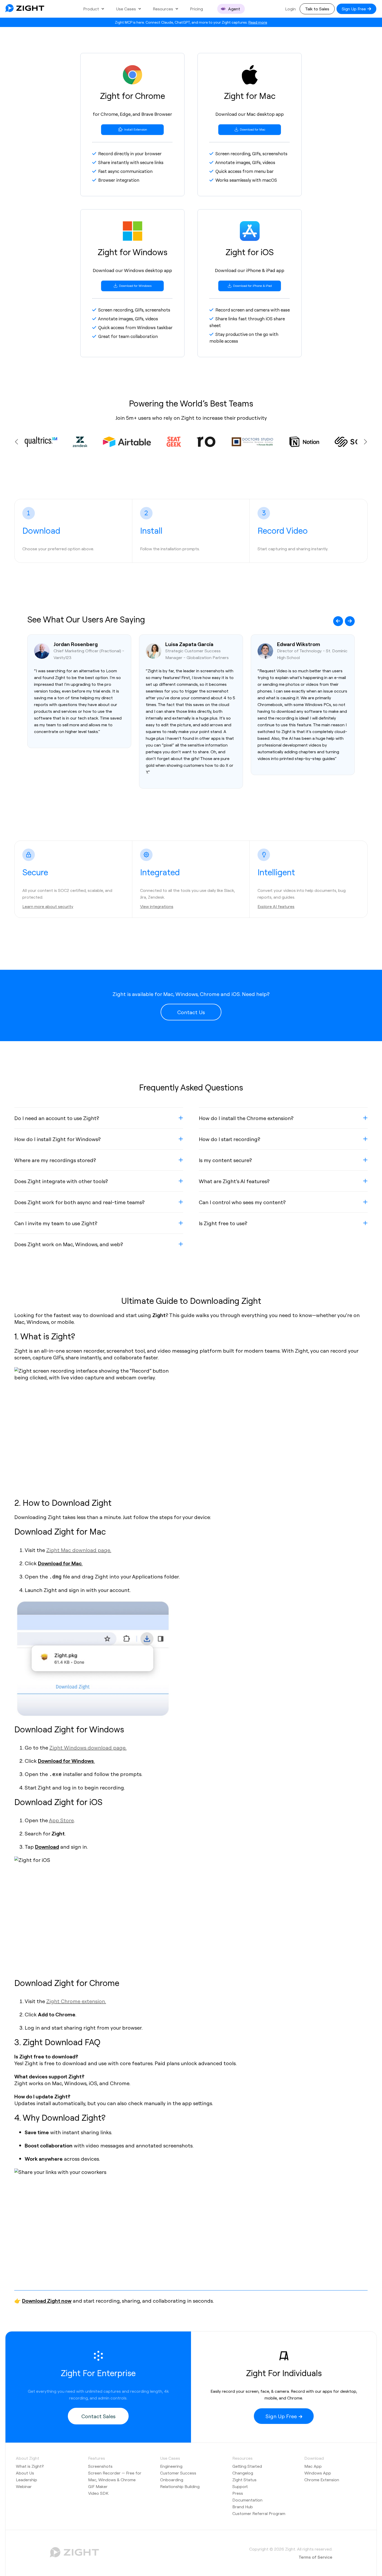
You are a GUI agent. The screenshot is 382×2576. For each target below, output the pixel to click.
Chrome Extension (322, 2480)
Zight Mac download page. (79, 1550)
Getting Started (247, 2466)
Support (240, 2486)
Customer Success (178, 2473)
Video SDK (98, 2493)
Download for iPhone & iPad (252, 286)
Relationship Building (180, 2486)
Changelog (243, 2473)
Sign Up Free (354, 9)
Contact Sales (98, 2416)
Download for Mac (252, 129)
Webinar (24, 2486)
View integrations (157, 906)
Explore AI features (276, 906)
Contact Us (191, 1012)
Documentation (247, 2500)
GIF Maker (98, 2486)
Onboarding (172, 2480)
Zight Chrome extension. (76, 2001)
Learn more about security (48, 906)
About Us (25, 2473)
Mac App (313, 2466)
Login (290, 9)
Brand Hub (243, 2507)
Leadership (27, 2480)
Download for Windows (135, 286)
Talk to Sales (317, 9)
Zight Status (244, 2480)
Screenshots (100, 2466)
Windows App (318, 2473)
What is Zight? (30, 2466)
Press (238, 2493)
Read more (258, 22)
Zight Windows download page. (88, 1747)
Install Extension (135, 129)
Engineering (171, 2466)
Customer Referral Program (259, 2513)
